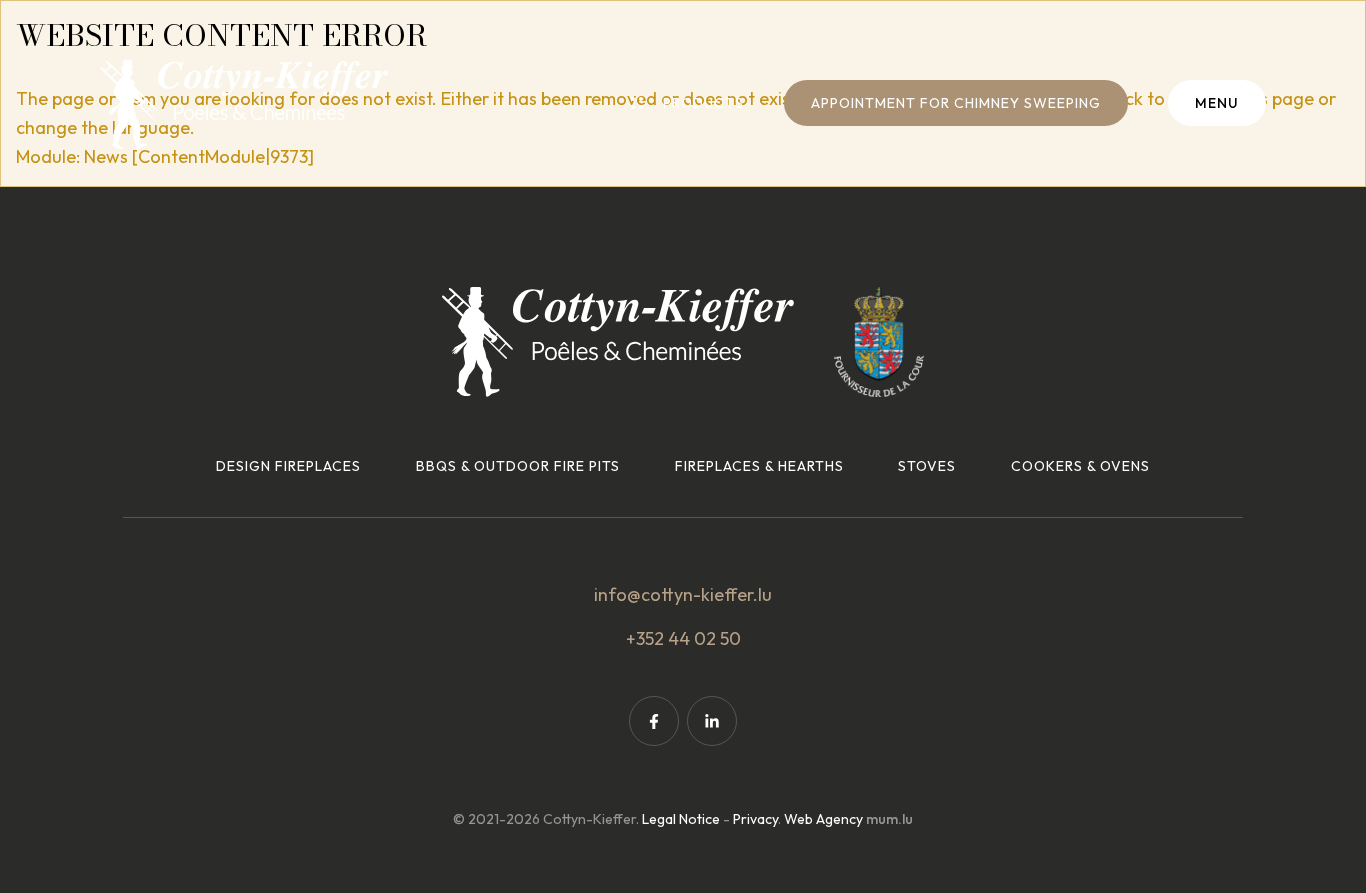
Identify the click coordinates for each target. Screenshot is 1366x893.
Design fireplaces (288, 466)
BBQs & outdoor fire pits (518, 466)
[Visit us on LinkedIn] (712, 721)
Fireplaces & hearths (759, 466)
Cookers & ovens (1080, 466)
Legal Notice (681, 819)
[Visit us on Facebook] (654, 721)
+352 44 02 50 (683, 638)
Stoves (927, 466)
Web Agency (823, 819)
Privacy (755, 819)
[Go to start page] (244, 105)
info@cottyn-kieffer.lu (683, 594)
